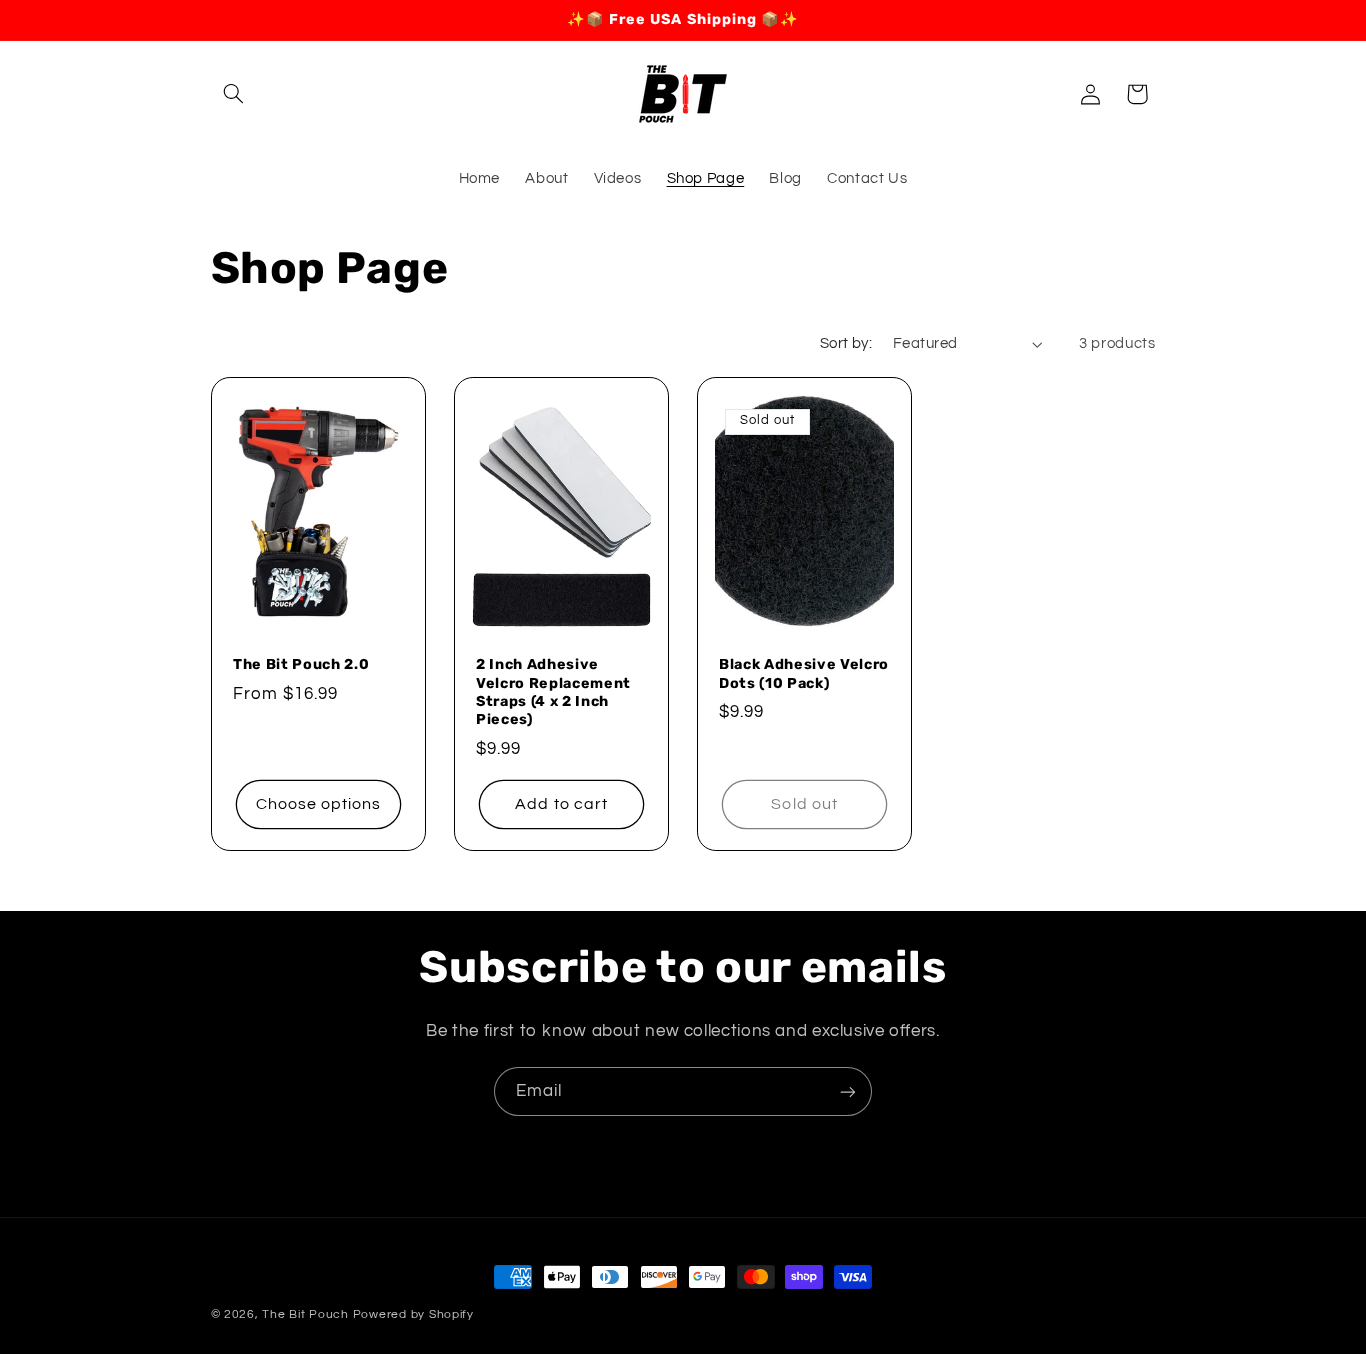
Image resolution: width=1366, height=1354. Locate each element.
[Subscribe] (848, 1091)
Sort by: (846, 343)
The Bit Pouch (305, 1314)
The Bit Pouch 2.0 (301, 664)
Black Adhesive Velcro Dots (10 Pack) (804, 673)
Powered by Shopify (413, 1314)
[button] (234, 94)
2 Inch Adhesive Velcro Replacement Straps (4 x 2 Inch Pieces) (553, 692)
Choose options (318, 804)
